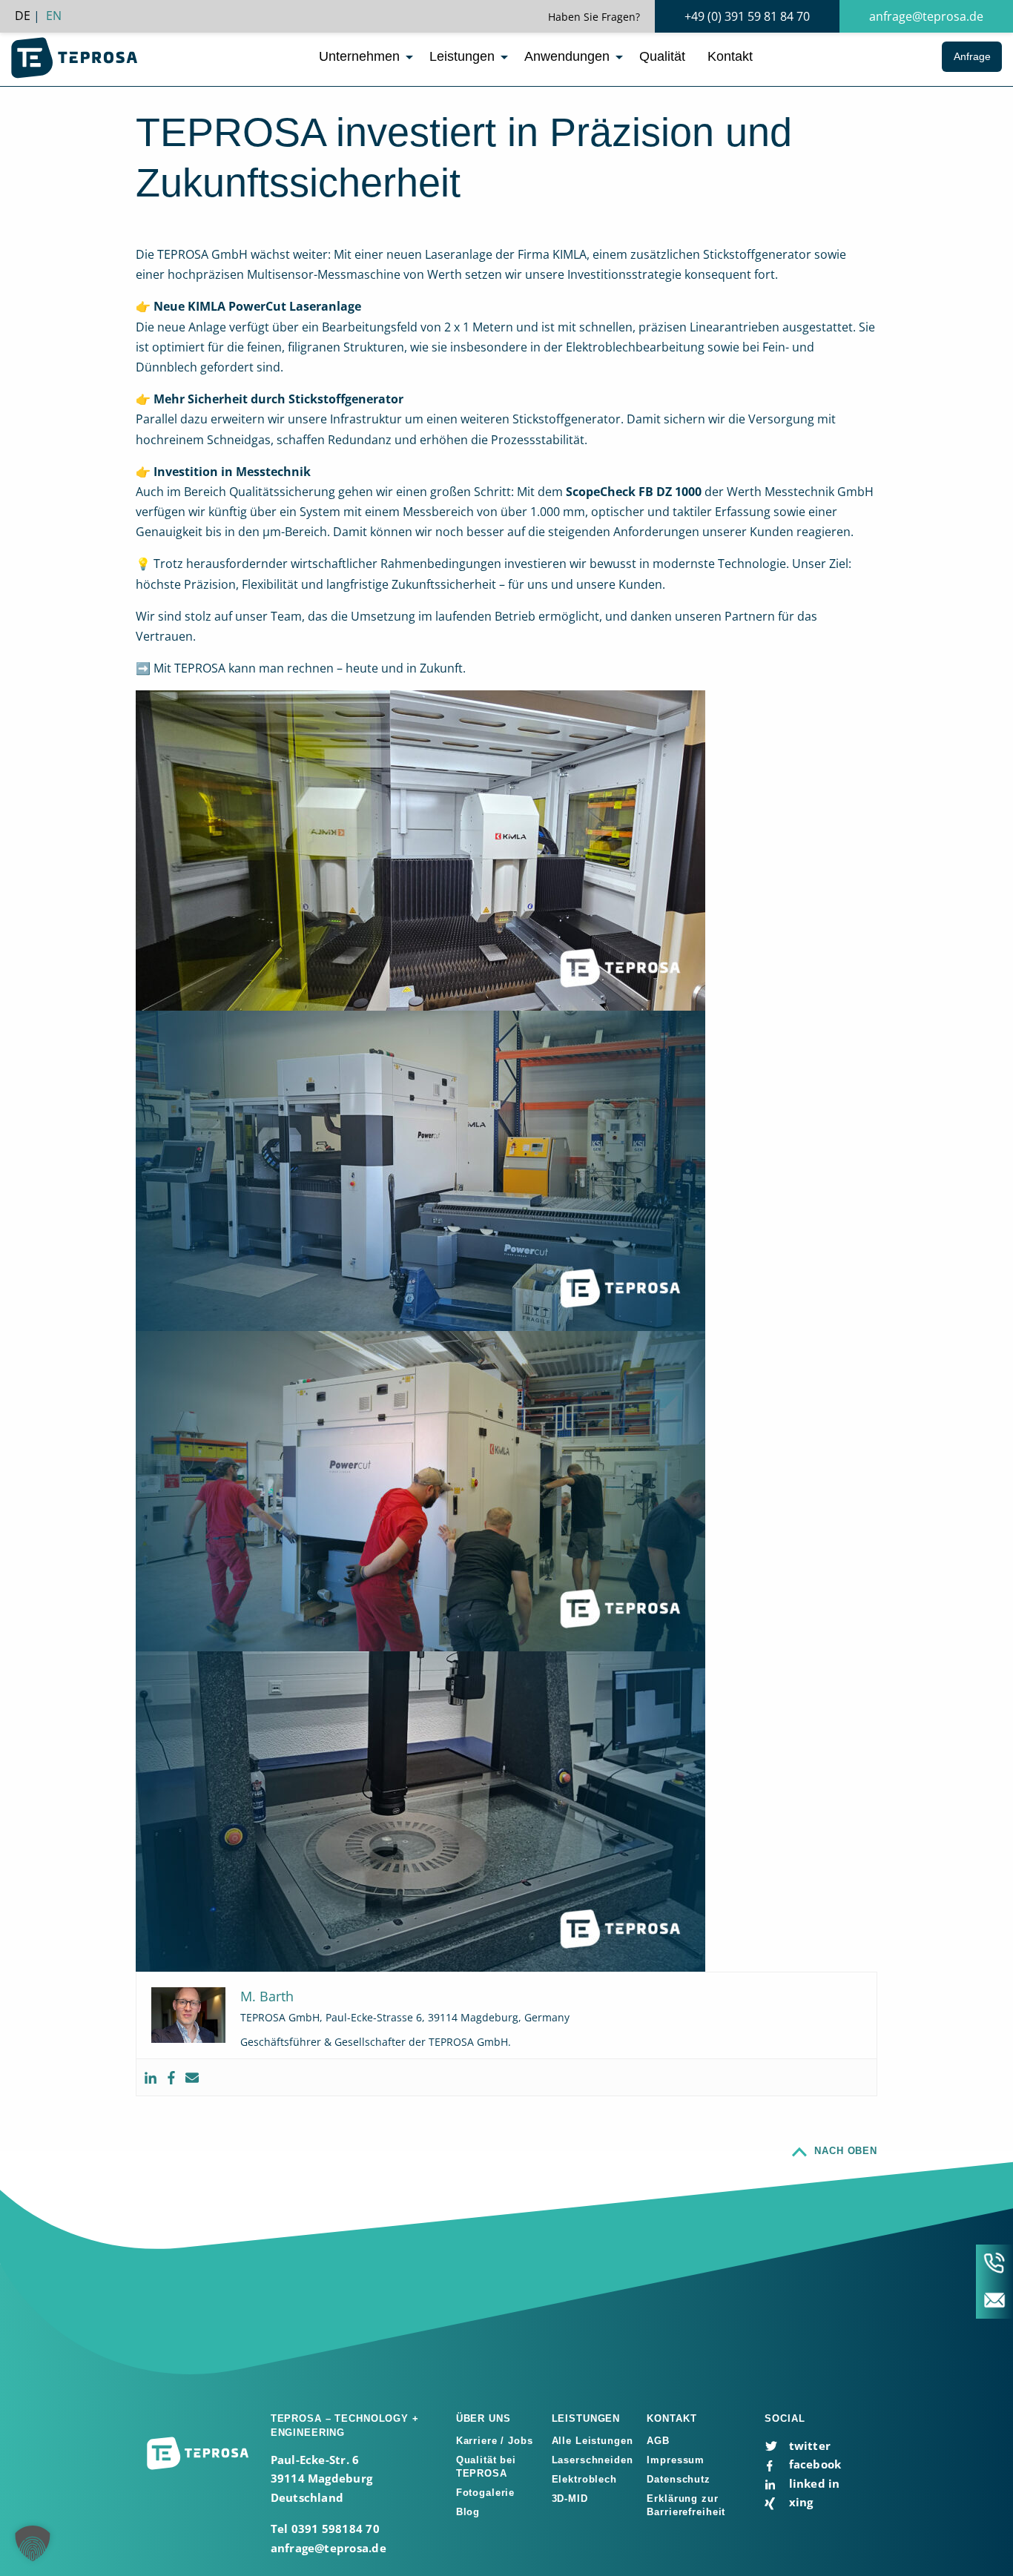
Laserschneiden (593, 2460)
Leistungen (462, 56)
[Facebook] (171, 2077)
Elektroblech (584, 2479)
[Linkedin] (151, 2077)
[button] (33, 2543)
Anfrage (972, 56)
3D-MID (570, 2499)
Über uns (484, 2418)
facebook (813, 2464)
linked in (812, 2483)
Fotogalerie (486, 2493)
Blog (468, 2512)
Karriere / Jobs (495, 2441)
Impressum (676, 2460)
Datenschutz (679, 2479)
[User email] (192, 2077)
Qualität (662, 56)
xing (799, 2502)
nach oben (846, 2151)
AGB (658, 2441)
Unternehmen (359, 56)
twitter (808, 2445)
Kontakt (730, 56)
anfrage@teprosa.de (926, 16)
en (54, 16)
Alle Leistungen (593, 2441)
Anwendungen (567, 56)
